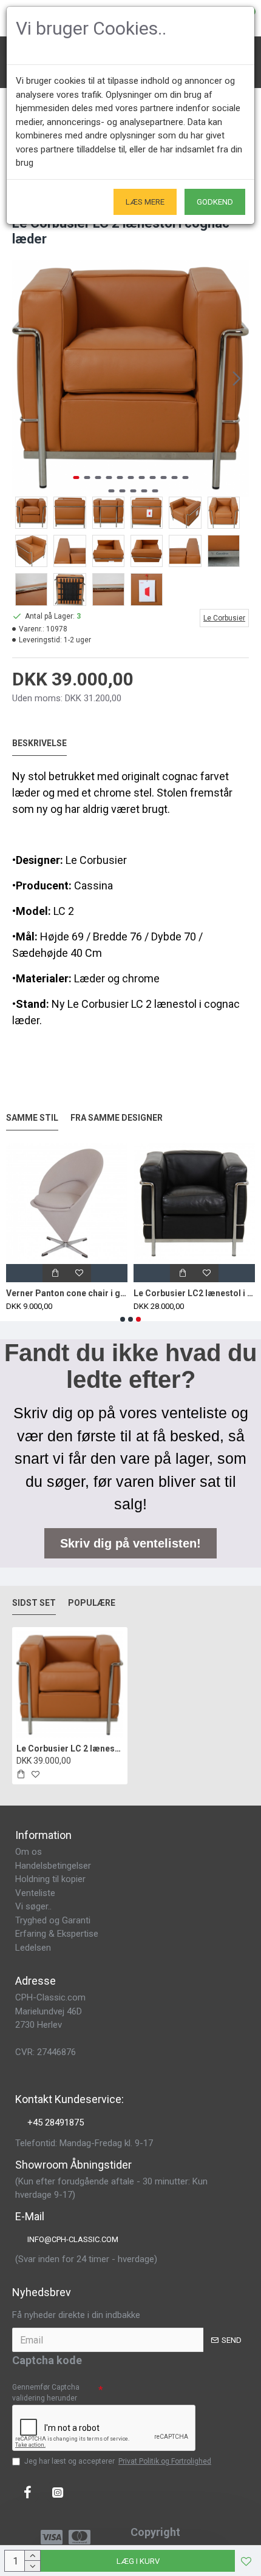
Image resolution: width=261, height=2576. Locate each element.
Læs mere (145, 202)
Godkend (215, 202)
